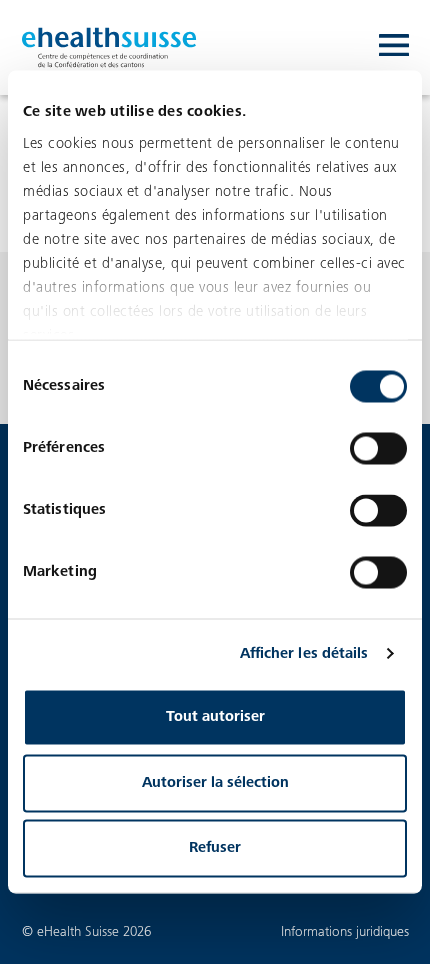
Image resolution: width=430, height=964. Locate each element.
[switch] (378, 449)
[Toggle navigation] (394, 48)
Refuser (215, 848)
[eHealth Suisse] (109, 47)
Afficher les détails (304, 653)
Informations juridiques (345, 932)
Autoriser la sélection (215, 782)
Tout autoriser (215, 717)
